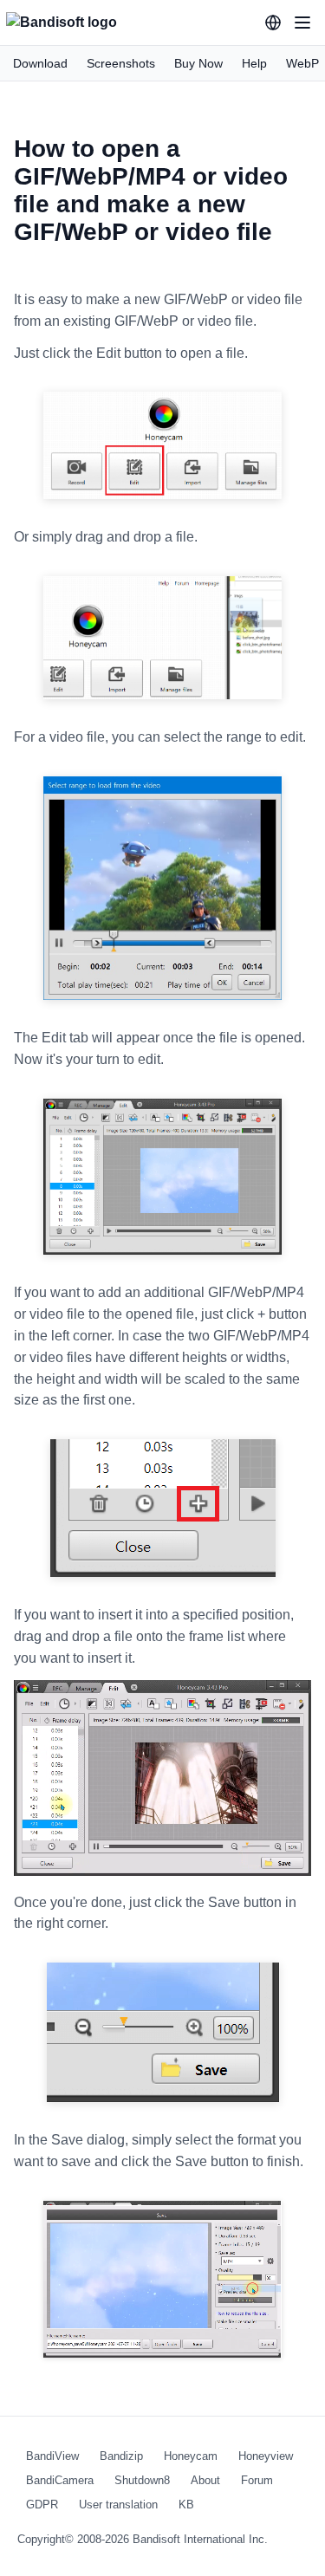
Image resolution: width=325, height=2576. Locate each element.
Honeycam (191, 2456)
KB (186, 2505)
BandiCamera (60, 2480)
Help (254, 63)
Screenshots (121, 63)
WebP (302, 63)
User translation (118, 2505)
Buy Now (198, 63)
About (205, 2480)
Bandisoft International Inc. (200, 2539)
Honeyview (266, 2456)
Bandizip (121, 2456)
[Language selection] (273, 23)
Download (40, 63)
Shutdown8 (142, 2480)
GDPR (42, 2505)
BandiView (52, 2456)
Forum (257, 2480)
